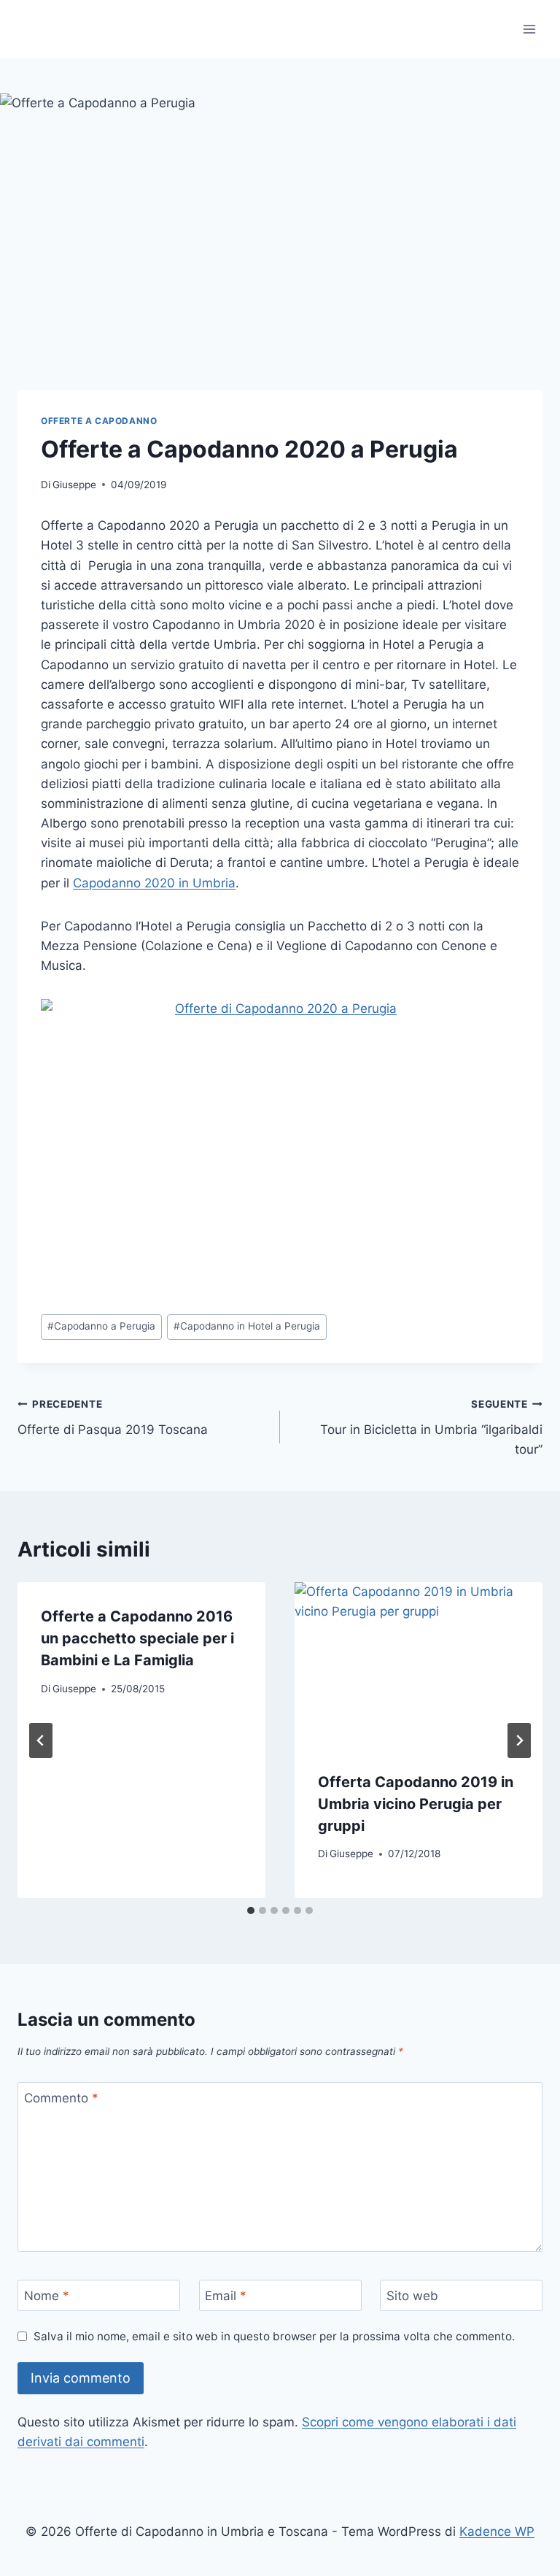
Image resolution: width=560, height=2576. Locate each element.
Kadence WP (497, 2531)
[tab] (251, 1910)
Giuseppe (74, 485)
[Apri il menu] (529, 29)
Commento (61, 2098)
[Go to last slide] (41, 1740)
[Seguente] (519, 1740)
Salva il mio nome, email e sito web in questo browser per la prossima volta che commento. (274, 2336)
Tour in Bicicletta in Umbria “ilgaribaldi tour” (431, 1427)
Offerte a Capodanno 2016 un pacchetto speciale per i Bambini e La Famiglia (137, 1638)
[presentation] (419, 1665)
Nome (47, 2296)
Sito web (412, 2296)
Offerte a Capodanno (99, 421)
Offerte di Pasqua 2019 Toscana (113, 1418)
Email (226, 2296)
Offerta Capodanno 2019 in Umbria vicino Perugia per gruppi (416, 1804)
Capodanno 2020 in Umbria (154, 883)
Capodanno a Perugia (101, 1326)
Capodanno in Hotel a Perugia (247, 1326)
